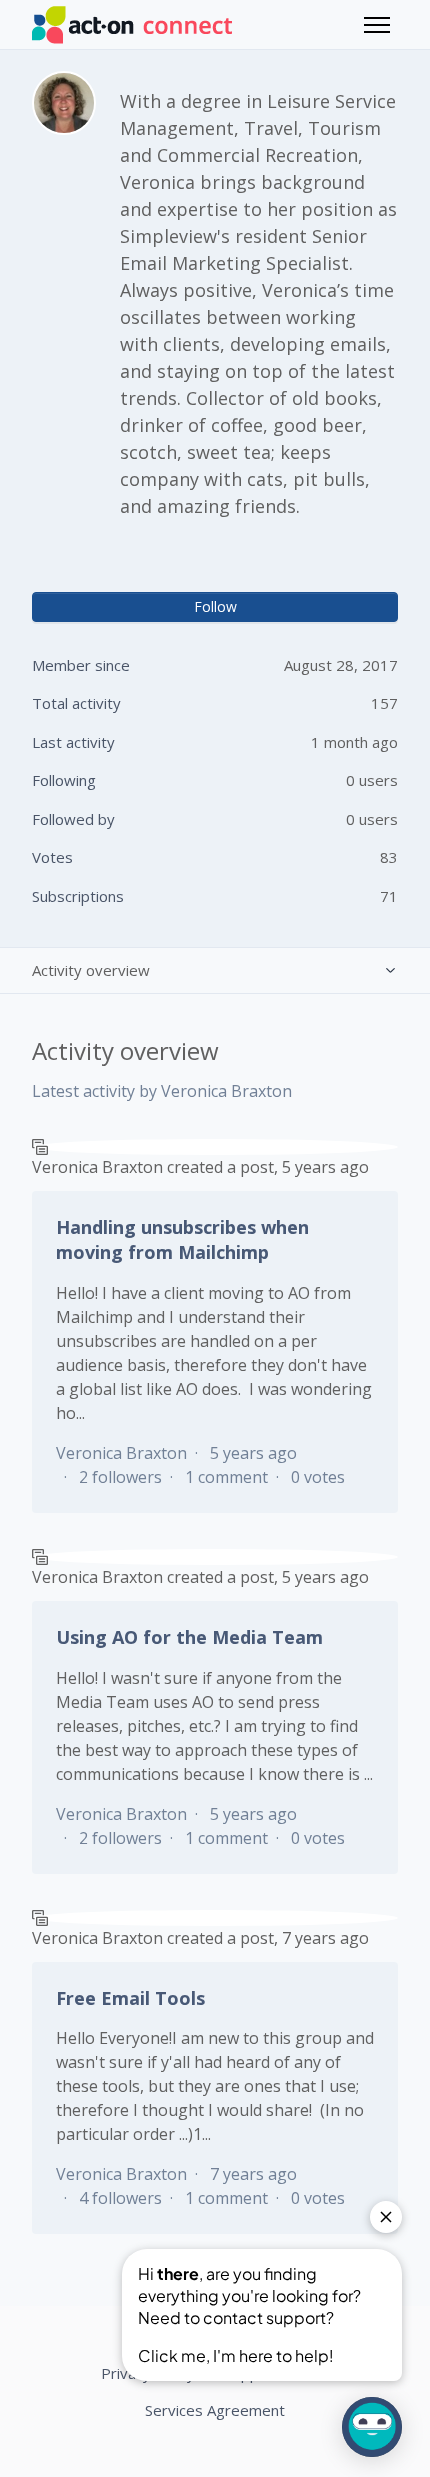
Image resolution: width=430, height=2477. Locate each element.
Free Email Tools (130, 1998)
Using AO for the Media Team (189, 1637)
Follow (215, 606)
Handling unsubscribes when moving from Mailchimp (182, 1239)
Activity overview (91, 970)
